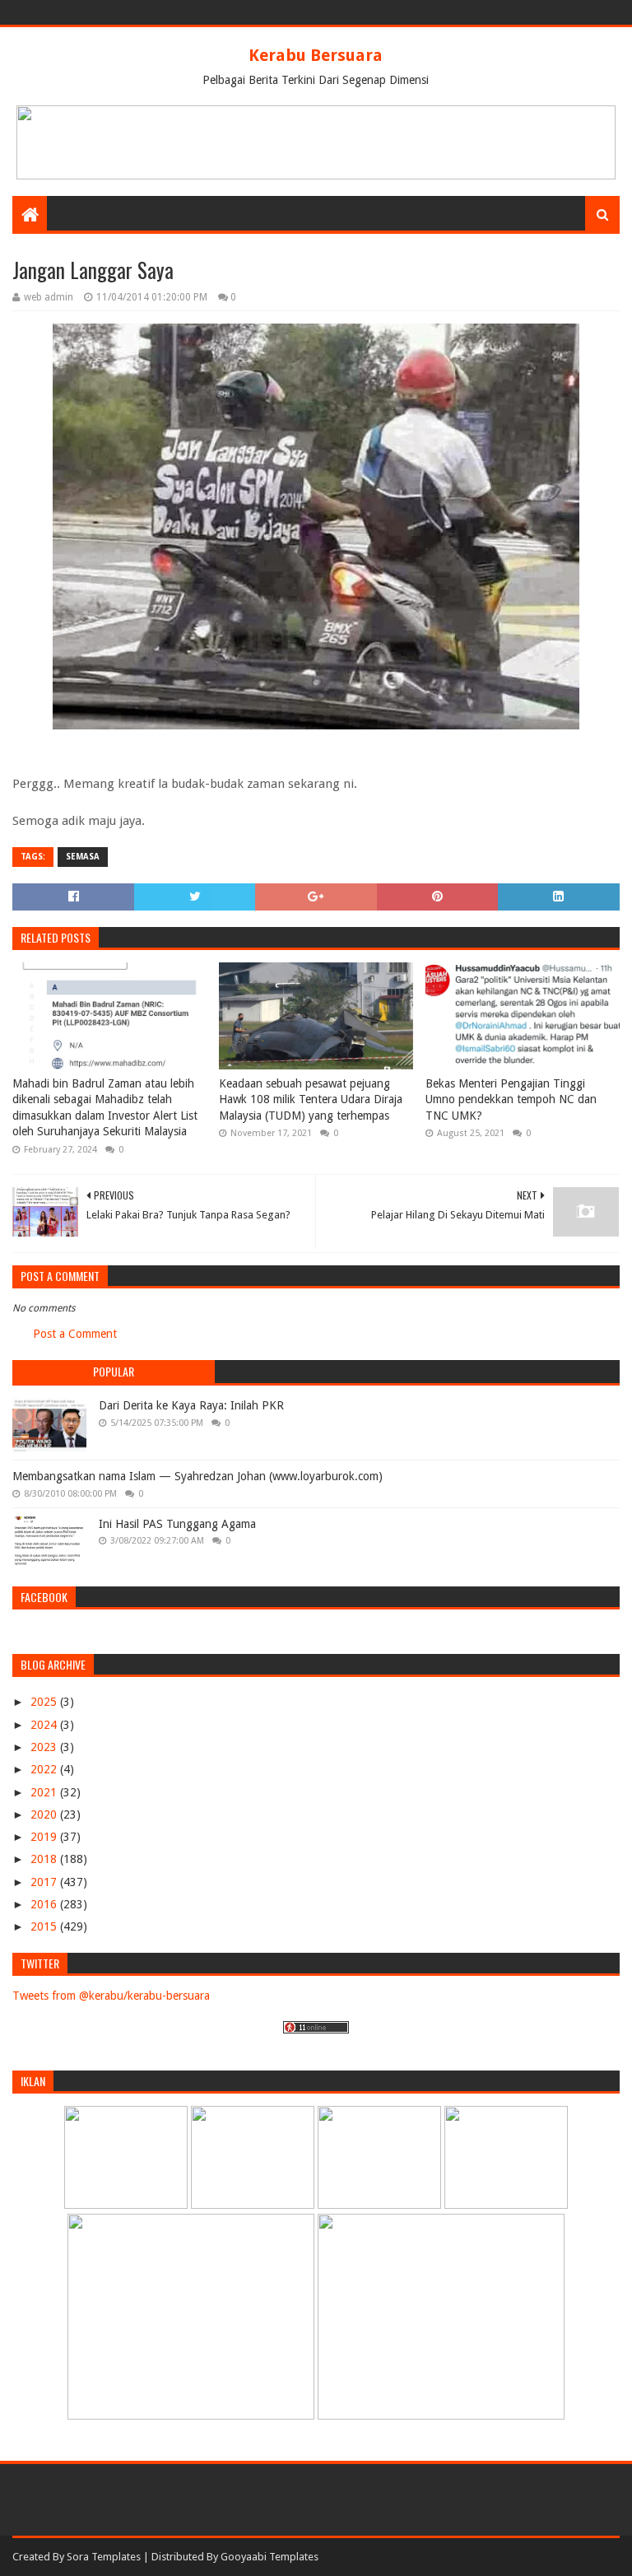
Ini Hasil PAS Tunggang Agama (177, 1524)
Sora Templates (104, 2557)
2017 (45, 1882)
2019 (45, 1837)
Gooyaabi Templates (270, 2557)
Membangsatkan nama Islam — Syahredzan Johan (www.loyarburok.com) (197, 1476)
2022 (45, 1769)
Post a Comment (75, 1334)
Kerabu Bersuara (316, 55)
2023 (45, 1747)
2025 (45, 1702)
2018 (45, 1859)
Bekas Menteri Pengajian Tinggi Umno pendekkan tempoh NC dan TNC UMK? (511, 1099)
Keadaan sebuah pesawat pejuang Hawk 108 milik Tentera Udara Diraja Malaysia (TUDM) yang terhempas (311, 1099)
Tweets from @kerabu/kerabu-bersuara (111, 1996)
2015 (45, 1926)
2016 (45, 1904)
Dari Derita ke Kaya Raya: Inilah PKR (191, 1405)
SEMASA (83, 857)
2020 (45, 1814)
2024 (45, 1725)
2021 (45, 1792)
